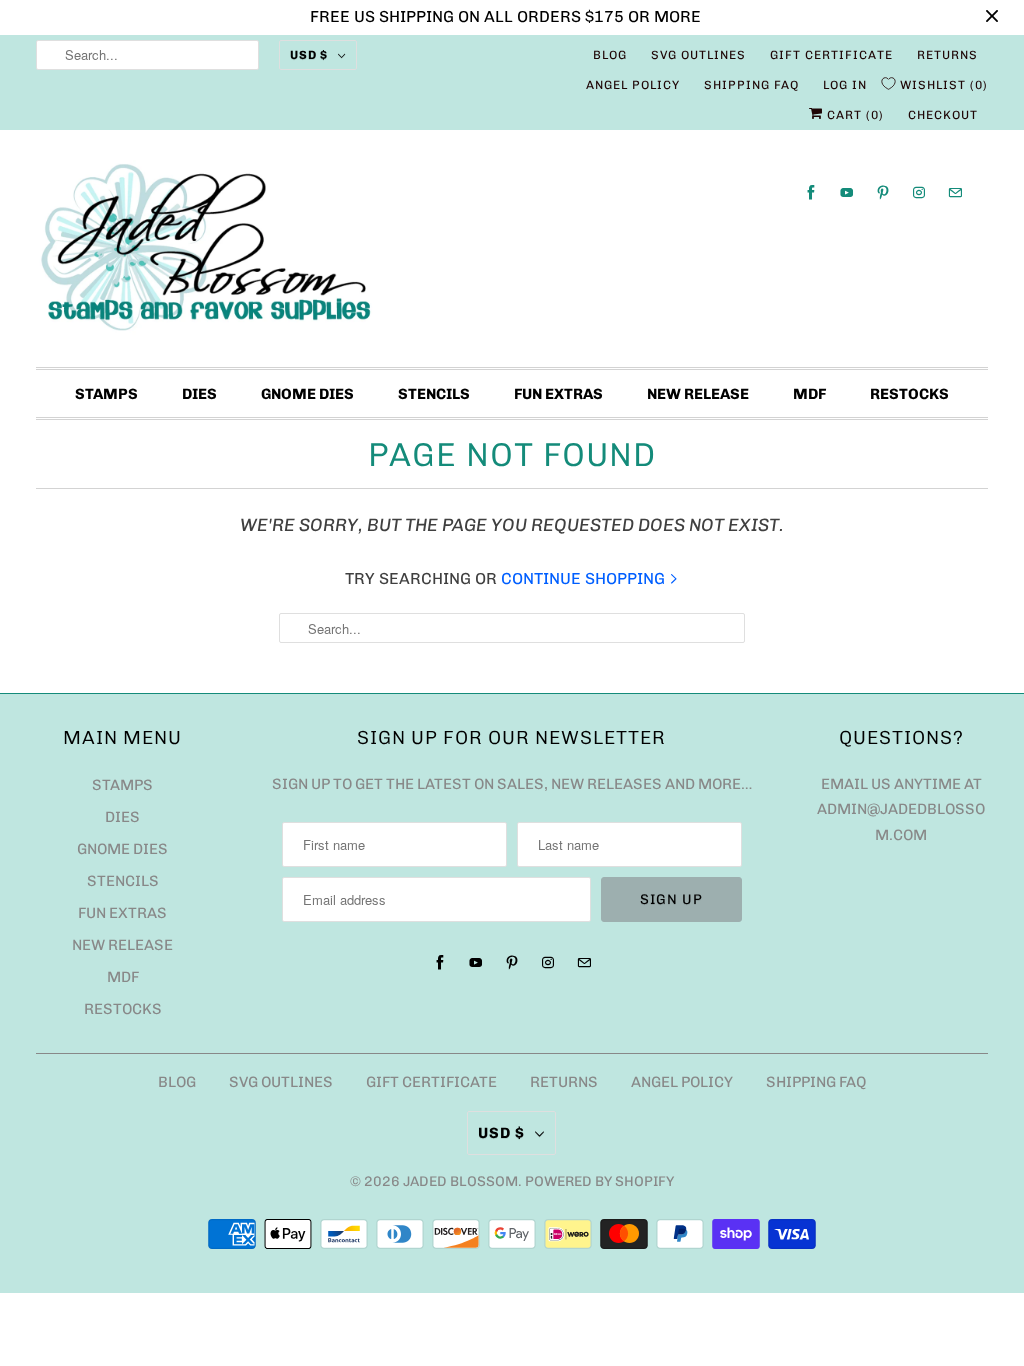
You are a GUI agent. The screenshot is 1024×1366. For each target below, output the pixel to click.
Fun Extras (558, 394)
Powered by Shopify (599, 1181)
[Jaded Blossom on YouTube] (847, 192)
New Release (698, 394)
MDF (809, 394)
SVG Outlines (698, 55)
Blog (610, 55)
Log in (845, 85)
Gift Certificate (831, 55)
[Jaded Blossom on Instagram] (919, 192)
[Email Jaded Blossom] (955, 192)
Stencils (434, 394)
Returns (947, 55)
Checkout (943, 115)
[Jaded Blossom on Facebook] (811, 192)
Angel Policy (633, 85)
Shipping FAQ (751, 85)
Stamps (106, 394)
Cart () (853, 115)
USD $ (309, 55)
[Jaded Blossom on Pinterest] (883, 192)
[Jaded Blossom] (512, 253)
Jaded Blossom (460, 1181)
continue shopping (585, 578)
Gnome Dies (307, 394)
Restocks (909, 394)
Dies (199, 394)
